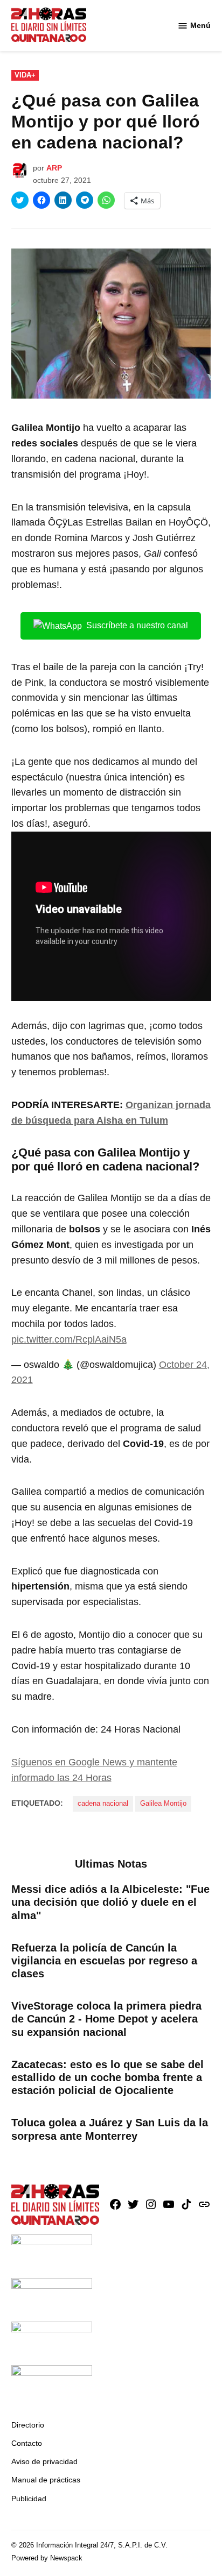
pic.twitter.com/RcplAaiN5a (69, 1339)
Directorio (28, 2425)
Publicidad (29, 2499)
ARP (54, 168)
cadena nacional (103, 1804)
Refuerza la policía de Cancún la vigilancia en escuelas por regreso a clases (104, 1961)
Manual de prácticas (46, 2480)
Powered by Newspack (47, 2558)
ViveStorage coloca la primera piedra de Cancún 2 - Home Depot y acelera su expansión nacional (106, 2019)
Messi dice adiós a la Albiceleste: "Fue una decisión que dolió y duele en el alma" (110, 1902)
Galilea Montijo (163, 1804)
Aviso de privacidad (44, 2461)
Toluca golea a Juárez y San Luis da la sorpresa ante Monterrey (110, 2129)
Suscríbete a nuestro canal (137, 625)
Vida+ (25, 75)
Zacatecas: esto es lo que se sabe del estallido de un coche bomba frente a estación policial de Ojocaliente (107, 2077)
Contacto (27, 2443)
